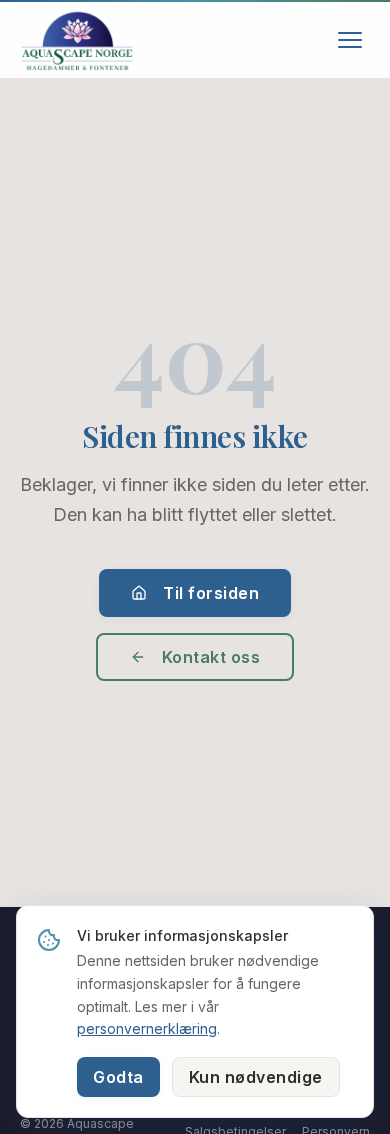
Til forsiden (211, 593)
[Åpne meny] (350, 40)
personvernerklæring (147, 1028)
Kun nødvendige (256, 1077)
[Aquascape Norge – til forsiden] (77, 40)
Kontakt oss (211, 657)
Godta (118, 1077)
